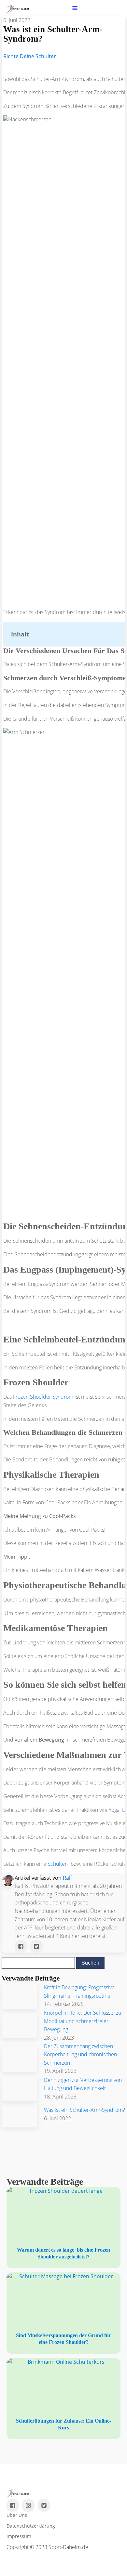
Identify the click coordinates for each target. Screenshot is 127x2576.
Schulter (57, 1864)
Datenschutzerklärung (31, 2526)
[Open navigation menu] (75, 9)
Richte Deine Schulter (30, 56)
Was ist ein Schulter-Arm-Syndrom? (85, 2110)
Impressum (19, 2536)
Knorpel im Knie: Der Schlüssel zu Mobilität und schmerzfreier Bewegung (83, 2021)
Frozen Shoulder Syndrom (43, 1397)
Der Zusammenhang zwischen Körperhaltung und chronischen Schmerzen (80, 2054)
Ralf (67, 1878)
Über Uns (17, 2515)
